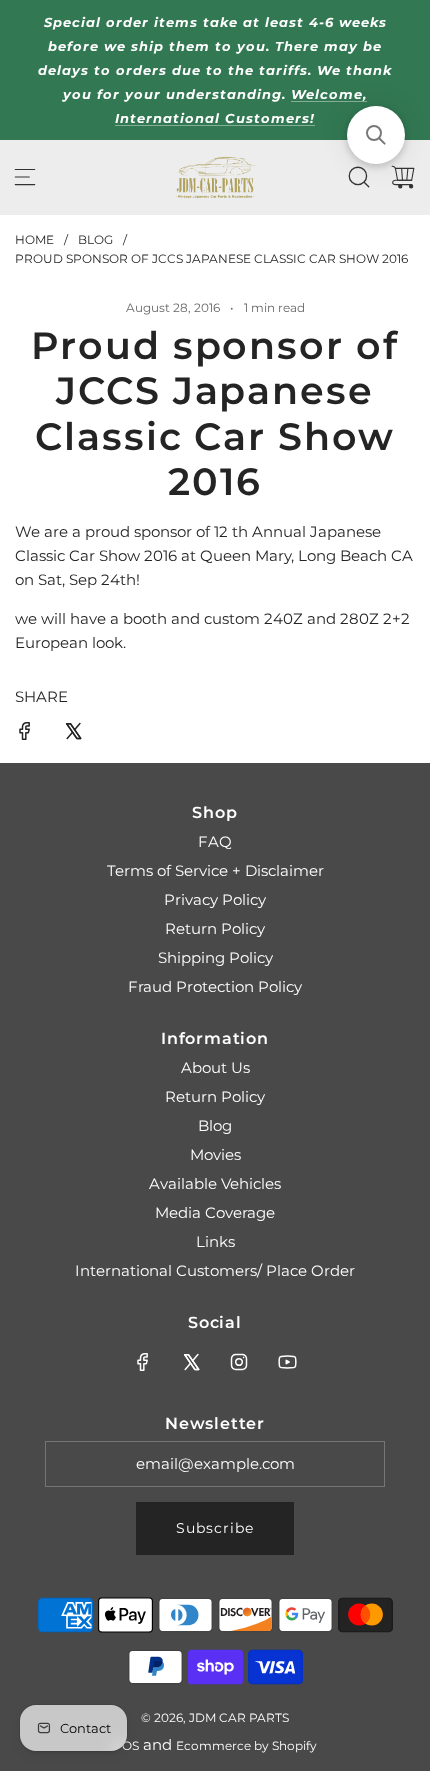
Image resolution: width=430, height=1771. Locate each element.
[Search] (359, 177)
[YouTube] (287, 1362)
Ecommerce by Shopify (246, 1745)
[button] (376, 135)
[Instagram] (239, 1362)
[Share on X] (73, 734)
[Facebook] (143, 1362)
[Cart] (403, 177)
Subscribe (215, 1528)
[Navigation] (25, 177)
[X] (191, 1362)
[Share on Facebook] (25, 734)
